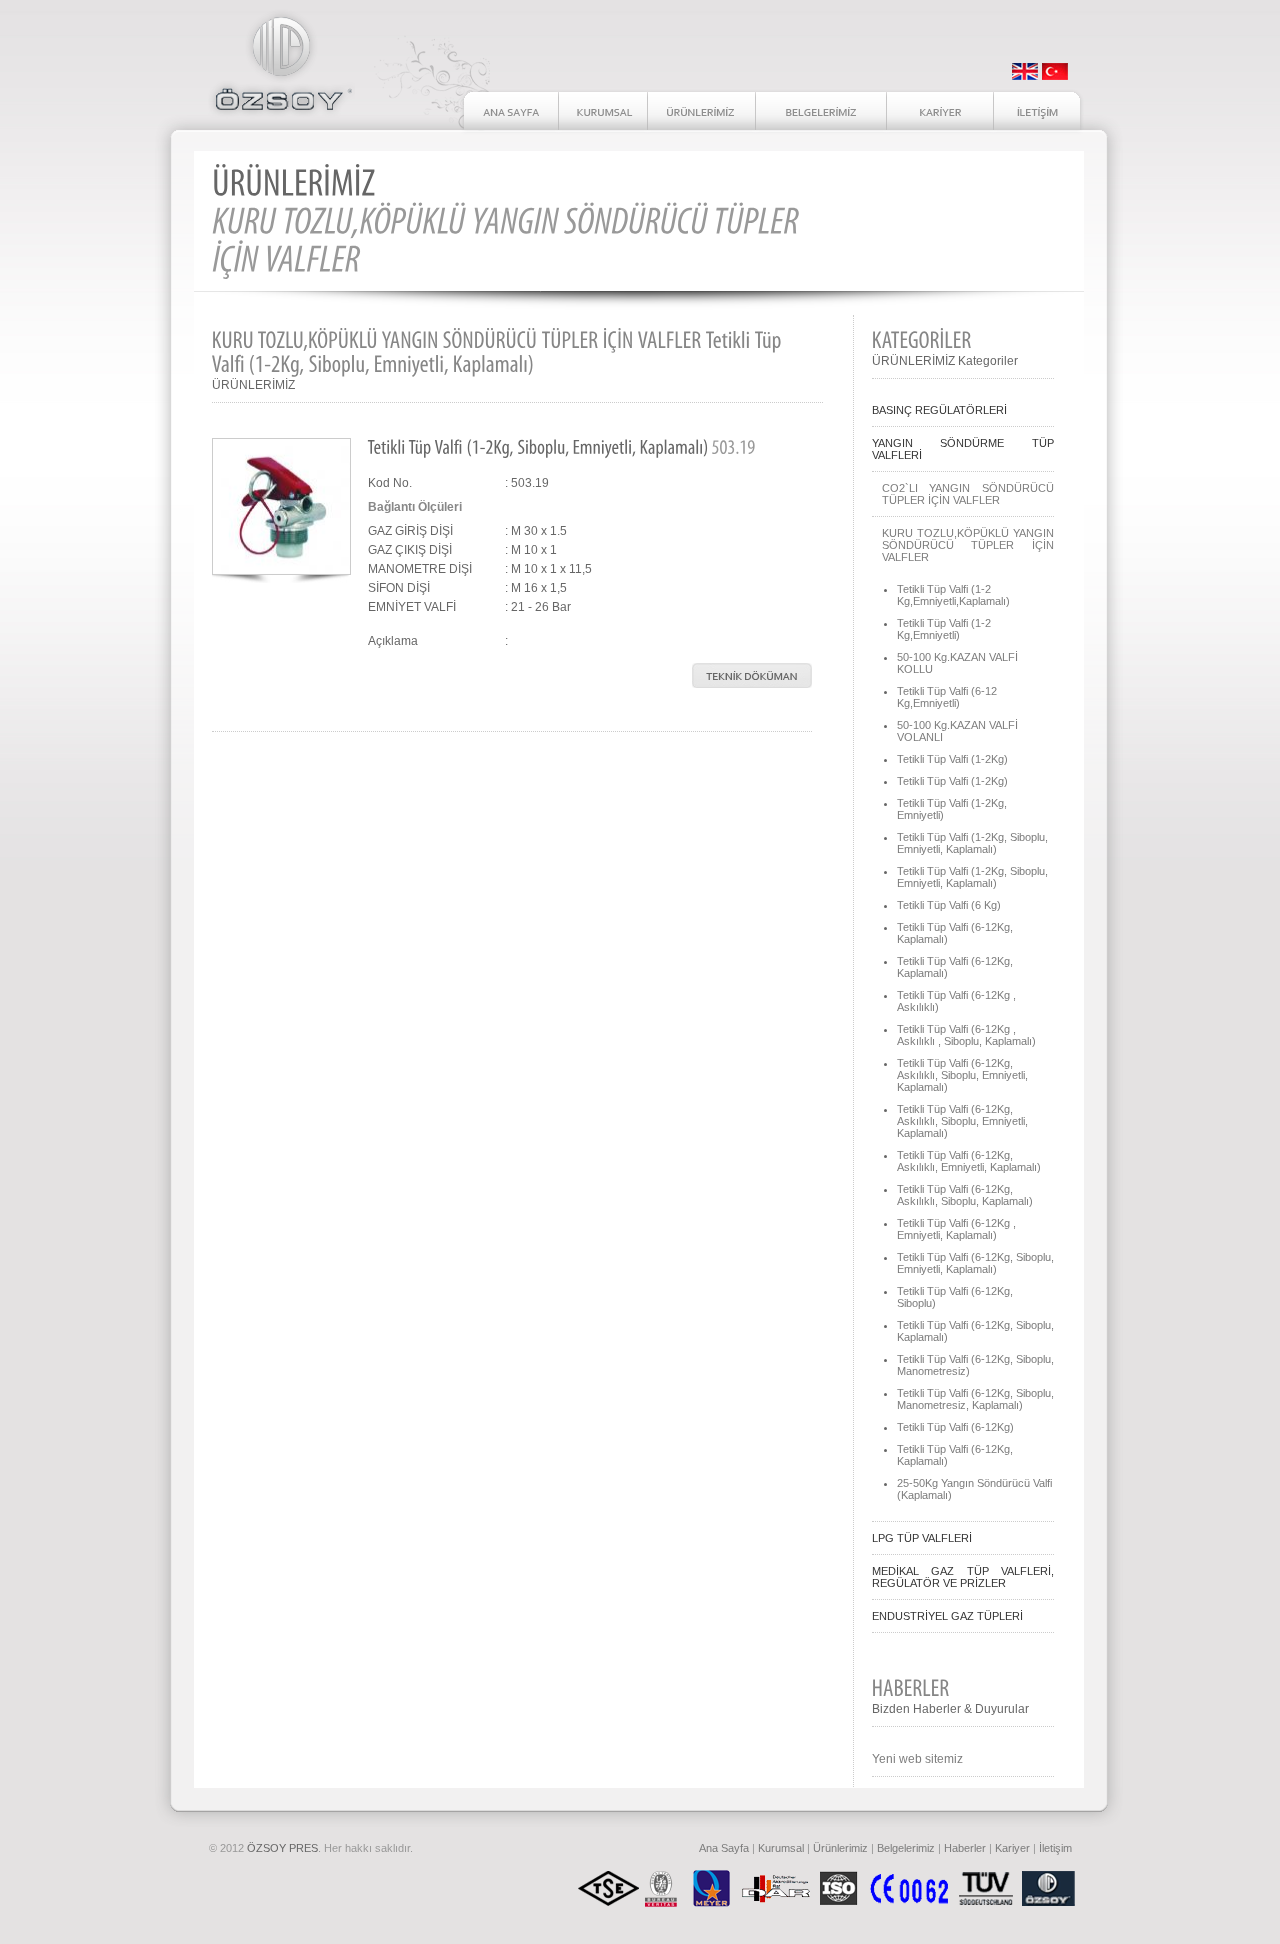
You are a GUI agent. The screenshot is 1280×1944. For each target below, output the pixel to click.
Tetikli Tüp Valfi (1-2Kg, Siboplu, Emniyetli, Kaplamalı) (972, 843)
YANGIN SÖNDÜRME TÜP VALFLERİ (963, 449)
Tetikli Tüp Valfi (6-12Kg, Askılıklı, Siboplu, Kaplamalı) (965, 1195)
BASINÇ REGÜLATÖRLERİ (939, 410)
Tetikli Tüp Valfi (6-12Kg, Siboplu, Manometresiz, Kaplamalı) (975, 1399)
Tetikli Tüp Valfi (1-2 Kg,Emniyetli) (944, 629)
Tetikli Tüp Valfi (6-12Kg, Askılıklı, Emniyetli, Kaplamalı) (969, 1161)
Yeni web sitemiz (917, 1759)
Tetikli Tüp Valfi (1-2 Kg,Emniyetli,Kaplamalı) (953, 595)
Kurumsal (781, 1848)
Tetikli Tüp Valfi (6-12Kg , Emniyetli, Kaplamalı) (956, 1229)
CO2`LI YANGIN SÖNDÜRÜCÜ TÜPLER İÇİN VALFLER (968, 494)
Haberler (965, 1848)
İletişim (1055, 1848)
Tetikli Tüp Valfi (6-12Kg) (955, 1427)
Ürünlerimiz (840, 1848)
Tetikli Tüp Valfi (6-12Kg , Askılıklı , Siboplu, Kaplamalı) (966, 1035)
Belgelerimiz (906, 1848)
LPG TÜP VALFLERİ (922, 1538)
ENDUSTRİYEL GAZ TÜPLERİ (947, 1616)
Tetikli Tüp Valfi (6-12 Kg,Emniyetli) (947, 697)
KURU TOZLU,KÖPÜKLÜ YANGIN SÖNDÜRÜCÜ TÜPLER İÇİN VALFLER (968, 545)
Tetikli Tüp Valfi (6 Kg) (949, 905)
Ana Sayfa (724, 1848)
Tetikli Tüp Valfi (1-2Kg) (952, 759)
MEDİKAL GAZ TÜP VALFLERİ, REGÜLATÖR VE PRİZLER (963, 1577)
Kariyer (1012, 1848)
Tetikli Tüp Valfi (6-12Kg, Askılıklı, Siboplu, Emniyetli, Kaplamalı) (962, 1075)
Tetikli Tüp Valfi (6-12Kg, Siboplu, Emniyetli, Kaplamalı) (975, 1263)
